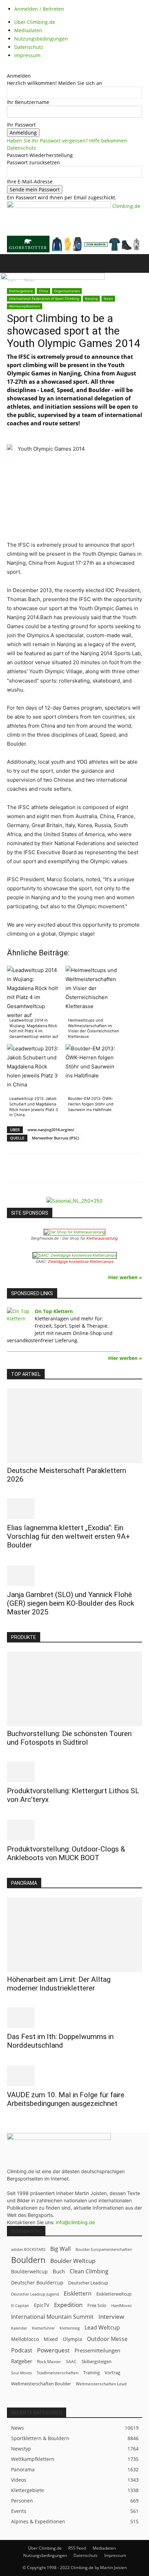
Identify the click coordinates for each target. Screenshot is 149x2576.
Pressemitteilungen (97, 2350)
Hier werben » (125, 1277)
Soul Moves (21, 2373)
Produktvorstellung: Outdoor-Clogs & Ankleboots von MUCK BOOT (66, 1853)
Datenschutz (29, 47)
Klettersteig (70, 2328)
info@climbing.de (75, 2222)
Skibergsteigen (97, 2361)
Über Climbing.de (35, 22)
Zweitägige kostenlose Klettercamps (81, 1261)
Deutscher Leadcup (88, 2283)
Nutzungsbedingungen (41, 39)
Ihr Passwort (21, 125)
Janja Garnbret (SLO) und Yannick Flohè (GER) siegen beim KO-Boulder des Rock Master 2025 (71, 1603)
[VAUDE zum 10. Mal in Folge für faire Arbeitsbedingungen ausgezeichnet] (74, 2076)
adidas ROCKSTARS (28, 2249)
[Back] (9, 68)
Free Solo (97, 2305)
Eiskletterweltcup (114, 2294)
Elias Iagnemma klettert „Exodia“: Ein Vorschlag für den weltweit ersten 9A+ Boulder (68, 1536)
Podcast (22, 2350)
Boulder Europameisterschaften (104, 2249)
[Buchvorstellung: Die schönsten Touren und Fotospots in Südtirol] (74, 1689)
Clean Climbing (89, 2271)
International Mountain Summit (52, 2317)
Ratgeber (22, 2361)
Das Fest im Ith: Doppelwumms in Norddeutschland (60, 2041)
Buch (59, 2271)
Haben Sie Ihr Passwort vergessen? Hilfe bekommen (67, 141)
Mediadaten (28, 30)
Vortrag (112, 2373)
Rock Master (49, 2362)
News (108, 298)
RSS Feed (77, 2548)
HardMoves (121, 2305)
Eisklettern (78, 2294)
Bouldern (28, 2260)
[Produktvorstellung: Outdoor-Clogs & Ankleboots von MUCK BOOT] (74, 1830)
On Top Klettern (54, 1311)
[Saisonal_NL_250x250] (74, 1201)
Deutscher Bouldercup (37, 2283)
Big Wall (60, 2249)
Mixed (51, 2339)
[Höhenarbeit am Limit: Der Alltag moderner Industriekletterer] (74, 1935)
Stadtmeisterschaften (58, 2373)
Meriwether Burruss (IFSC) (55, 1138)
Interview (111, 2317)
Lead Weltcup (102, 2328)
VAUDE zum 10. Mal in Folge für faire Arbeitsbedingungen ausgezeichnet (66, 2099)
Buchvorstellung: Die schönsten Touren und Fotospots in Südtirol (69, 1738)
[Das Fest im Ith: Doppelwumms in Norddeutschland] (74, 2018)
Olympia (72, 2339)
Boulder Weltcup (73, 2261)
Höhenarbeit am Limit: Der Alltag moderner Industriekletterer (59, 1984)
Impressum (27, 55)
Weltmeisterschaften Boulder (41, 2384)
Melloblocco (25, 2339)
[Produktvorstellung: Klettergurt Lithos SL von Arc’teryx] (74, 1772)
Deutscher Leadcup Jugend (35, 2294)
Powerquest (53, 2350)
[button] (12, 263)
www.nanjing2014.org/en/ (51, 1130)
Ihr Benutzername (28, 102)
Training (91, 2373)
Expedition (68, 2305)
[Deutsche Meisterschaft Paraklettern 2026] (74, 1426)
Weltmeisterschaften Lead (101, 2384)
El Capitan (20, 2306)
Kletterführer (43, 2328)
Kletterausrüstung (102, 1238)
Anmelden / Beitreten (39, 9)
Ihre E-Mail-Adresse (30, 181)
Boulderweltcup (29, 2272)
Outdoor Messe (107, 2339)
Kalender (19, 2328)
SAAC (71, 2362)
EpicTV (42, 2305)
